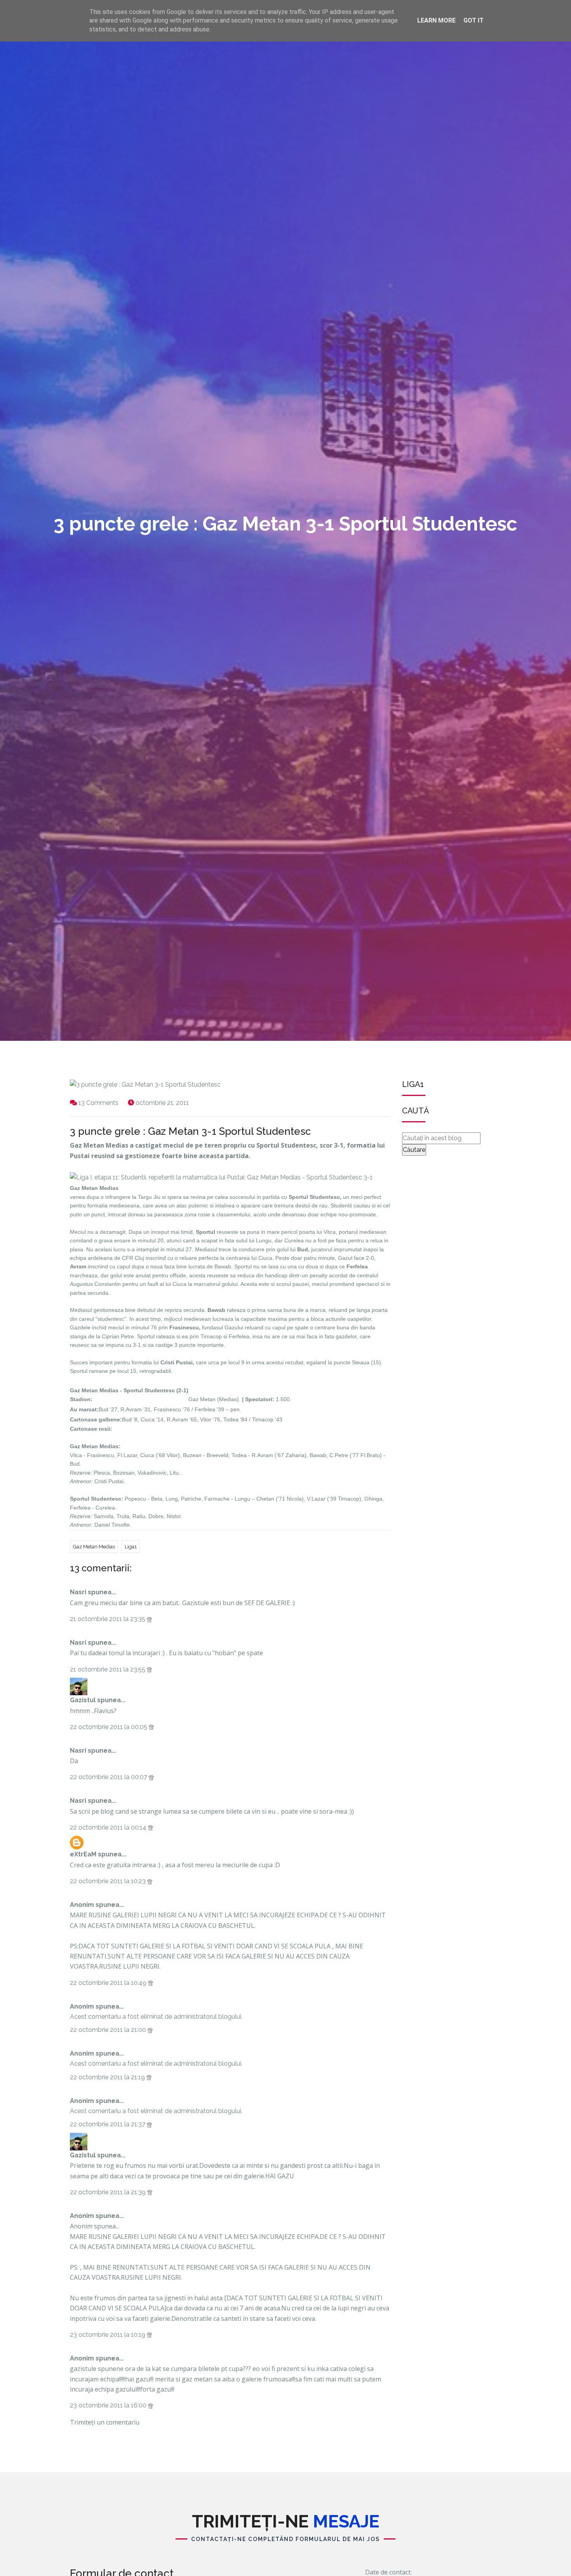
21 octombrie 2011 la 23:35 (108, 1619)
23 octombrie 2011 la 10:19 (108, 2335)
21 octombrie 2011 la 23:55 (108, 1669)
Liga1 (131, 1547)
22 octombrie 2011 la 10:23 (109, 1881)
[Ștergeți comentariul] (149, 1619)
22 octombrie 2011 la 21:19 (108, 2077)
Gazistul (83, 1700)
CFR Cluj (133, 1258)
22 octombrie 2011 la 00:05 (109, 1727)
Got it (474, 20)
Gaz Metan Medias (94, 1547)
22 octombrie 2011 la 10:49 (109, 1983)
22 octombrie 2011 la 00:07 (109, 1777)
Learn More (436, 20)
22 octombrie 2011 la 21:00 (109, 2030)
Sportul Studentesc (149, 1391)
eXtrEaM (83, 1854)
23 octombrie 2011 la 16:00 (109, 2405)
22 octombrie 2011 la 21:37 (108, 2124)
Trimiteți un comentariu (105, 2422)
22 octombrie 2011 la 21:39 (109, 2192)
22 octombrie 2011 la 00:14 (109, 1827)
